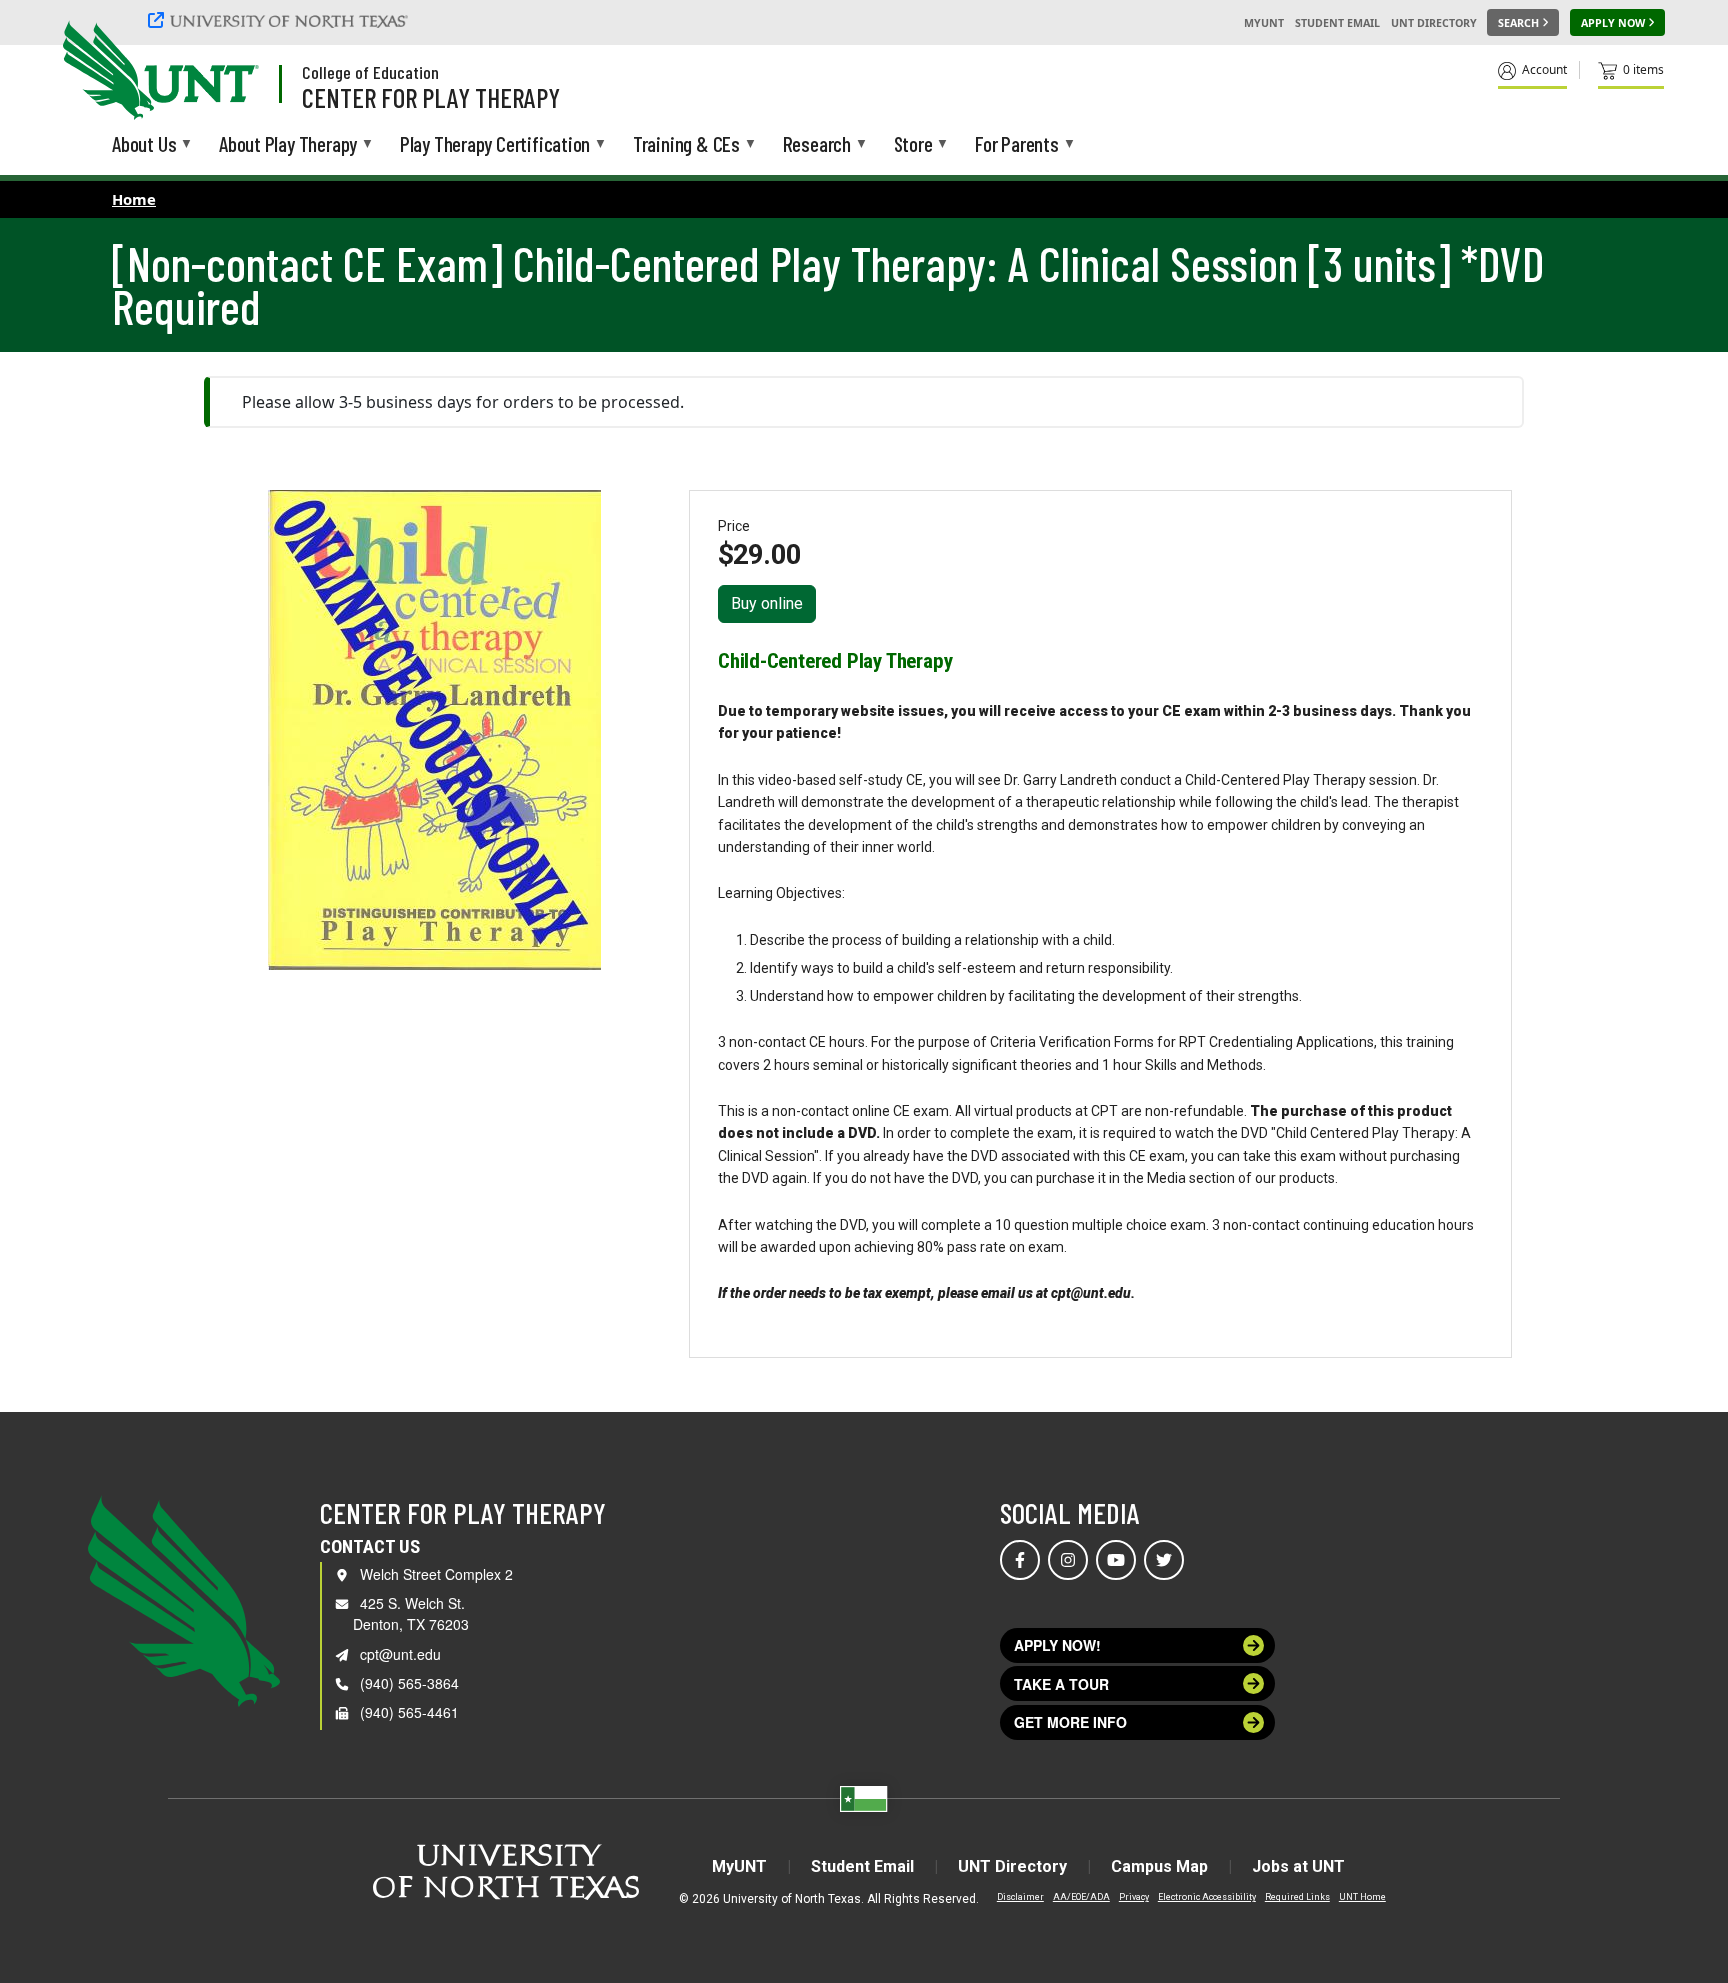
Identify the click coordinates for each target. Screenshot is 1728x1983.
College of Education (370, 72)
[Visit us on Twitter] (1164, 1560)
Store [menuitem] (913, 145)
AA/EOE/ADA (1081, 1897)
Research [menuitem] (817, 145)
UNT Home (1362, 1897)
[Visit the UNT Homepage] (228, 72)
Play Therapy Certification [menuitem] (495, 145)
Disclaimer (1020, 1897)
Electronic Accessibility (1207, 1897)
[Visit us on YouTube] (1116, 1560)
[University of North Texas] (281, 20)
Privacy (1134, 1897)
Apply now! (1057, 1645)
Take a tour (1061, 1684)
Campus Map (1159, 1866)
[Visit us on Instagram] (1068, 1560)
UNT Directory (1434, 23)
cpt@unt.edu (400, 1654)
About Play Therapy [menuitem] (288, 145)
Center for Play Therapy (431, 97)
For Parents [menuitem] (1017, 145)
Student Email (1337, 23)
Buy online (767, 603)
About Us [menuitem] (144, 145)
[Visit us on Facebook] (1020, 1560)
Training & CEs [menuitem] (686, 145)
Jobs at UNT (1298, 1866)
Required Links (1297, 1897)
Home (134, 199)
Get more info (1070, 1722)
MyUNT (1264, 23)
